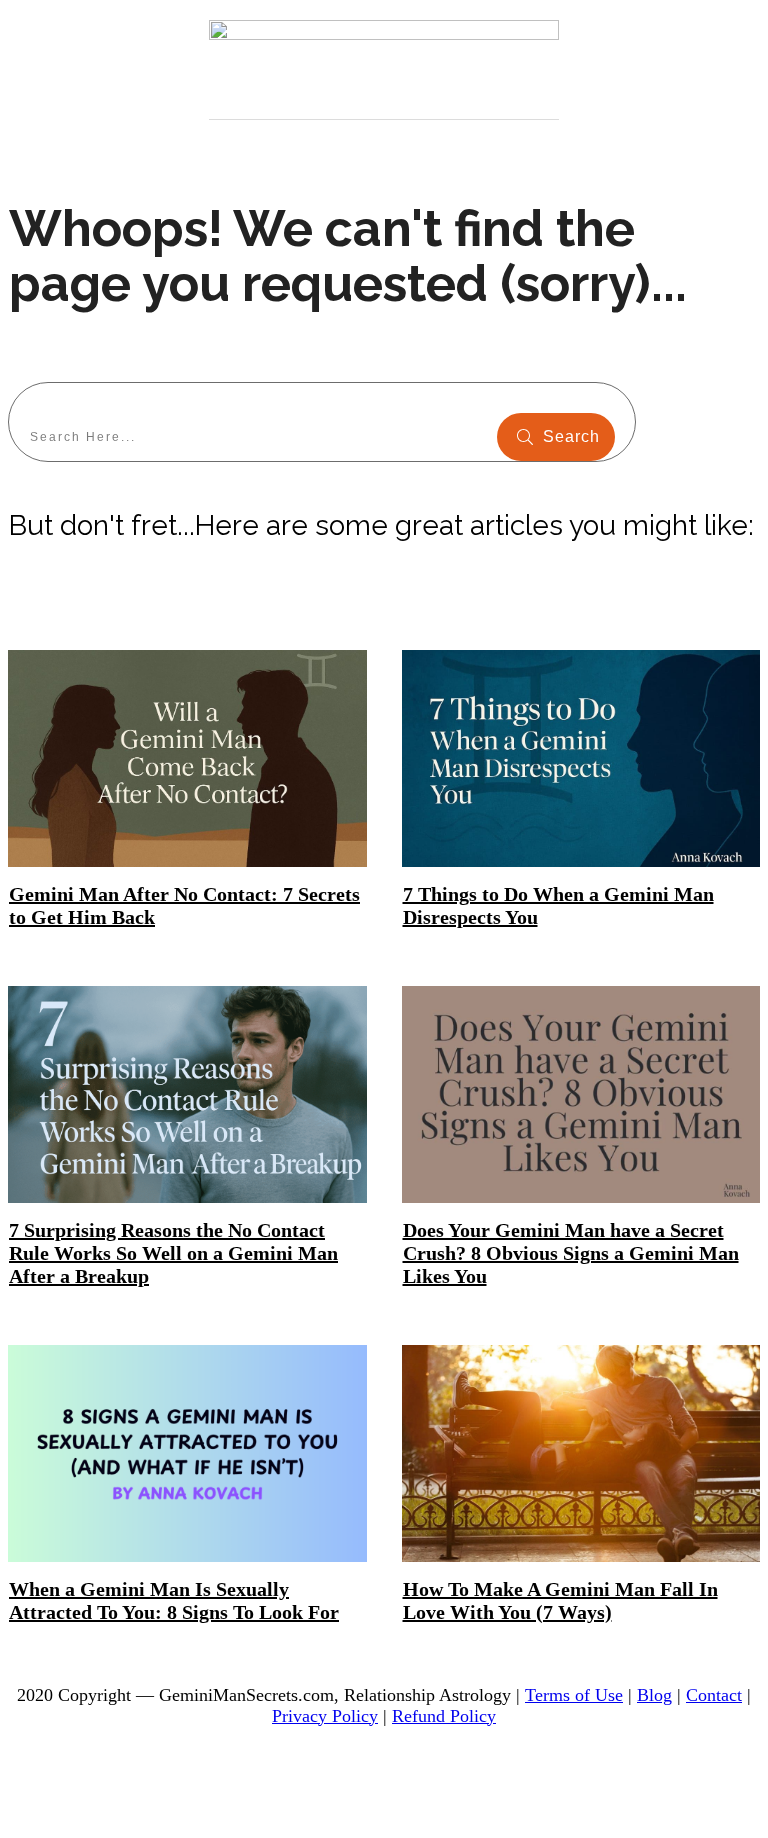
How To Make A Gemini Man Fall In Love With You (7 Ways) (560, 1600)
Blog (654, 1695)
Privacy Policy (325, 1716)
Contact (714, 1695)
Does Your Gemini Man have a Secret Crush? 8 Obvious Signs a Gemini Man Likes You (571, 1253)
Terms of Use (574, 1695)
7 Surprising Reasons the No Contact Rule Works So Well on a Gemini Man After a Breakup (173, 1253)
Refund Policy (444, 1716)
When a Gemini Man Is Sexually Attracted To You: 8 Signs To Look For (174, 1600)
